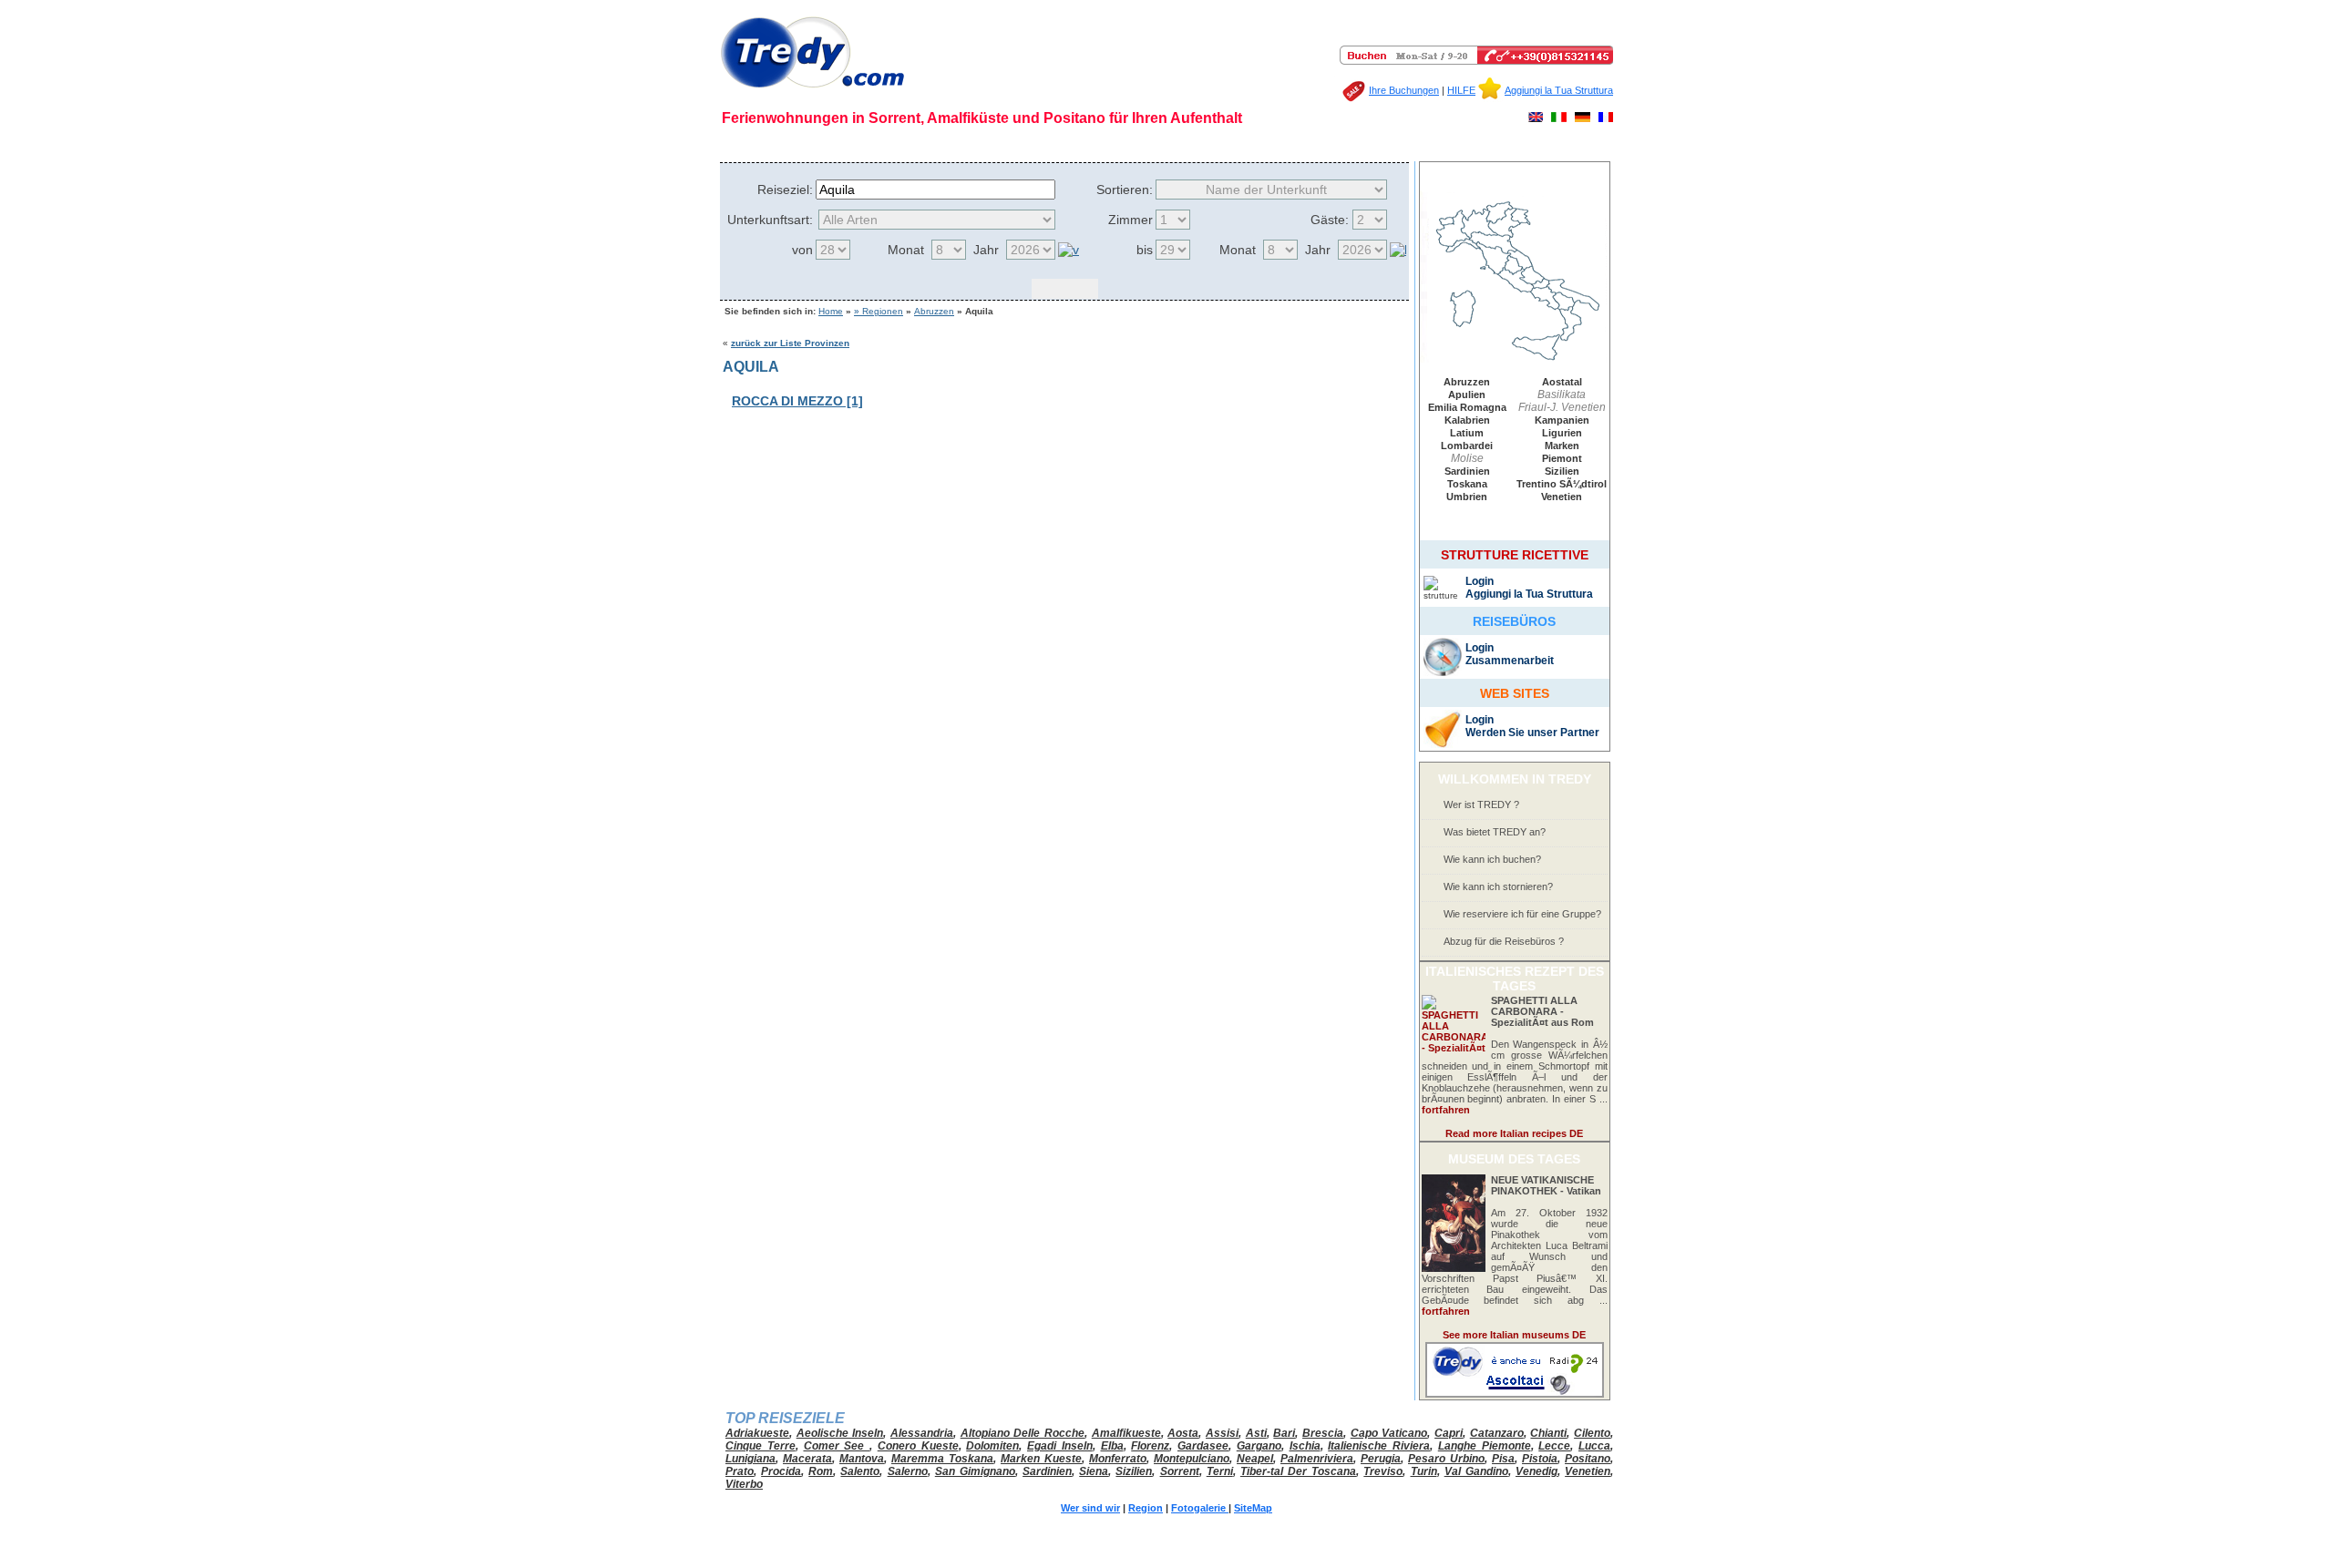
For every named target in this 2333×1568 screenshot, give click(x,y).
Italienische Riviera (1379, 1446)
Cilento (1592, 1433)
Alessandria (922, 1433)
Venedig (1536, 1471)
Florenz (1150, 1446)
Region (964, 144)
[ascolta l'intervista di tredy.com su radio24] (1515, 1394)
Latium (1467, 433)
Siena (1094, 1471)
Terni (1220, 1471)
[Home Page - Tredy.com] (812, 88)
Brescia (1323, 1433)
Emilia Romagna (1467, 407)
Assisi (1222, 1433)
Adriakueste (757, 1433)
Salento (860, 1471)
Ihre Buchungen (1404, 90)
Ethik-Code (898, 144)
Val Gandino (1476, 1471)
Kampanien (1562, 420)
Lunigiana (750, 1459)
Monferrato (1118, 1459)
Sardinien (1467, 471)
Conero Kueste (918, 1446)
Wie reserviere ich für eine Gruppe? (1522, 914)
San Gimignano (975, 1471)
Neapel (1255, 1459)
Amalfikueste (1126, 1433)
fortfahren (1446, 1110)
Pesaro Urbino (1446, 1459)
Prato (740, 1471)
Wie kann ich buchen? (1492, 859)
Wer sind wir (829, 144)
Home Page (759, 144)
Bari (1284, 1433)
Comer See (837, 1446)
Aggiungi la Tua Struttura (1559, 90)
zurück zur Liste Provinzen (790, 343)
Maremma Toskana (942, 1459)
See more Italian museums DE (1514, 1335)
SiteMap (1178, 144)
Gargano (1259, 1446)
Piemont (1562, 458)
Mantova (862, 1459)
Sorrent (1180, 1471)
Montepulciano (1192, 1459)
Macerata (807, 1459)
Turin (1424, 1471)
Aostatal (1562, 382)
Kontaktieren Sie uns (1372, 144)
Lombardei (1467, 446)
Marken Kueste (1041, 1459)
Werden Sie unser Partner (1532, 733)
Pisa (1503, 1459)
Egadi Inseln (1060, 1446)
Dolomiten (992, 1446)
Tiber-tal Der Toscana (1298, 1471)
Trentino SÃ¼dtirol (1562, 484)
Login (1480, 581)
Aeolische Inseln (840, 1433)
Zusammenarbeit (1510, 661)
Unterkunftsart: (770, 220)
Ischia (1305, 1446)
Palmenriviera (1317, 1459)
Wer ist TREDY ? (1481, 804)
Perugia (1381, 1459)
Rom (821, 1471)
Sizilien (1562, 471)
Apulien (1467, 395)
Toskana (1467, 484)
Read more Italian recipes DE (1514, 1133)
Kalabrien (1467, 420)
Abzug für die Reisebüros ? (1504, 941)
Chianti (1548, 1433)
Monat (906, 250)
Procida (781, 1471)
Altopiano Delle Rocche (1023, 1433)
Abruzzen (934, 311)
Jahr (986, 250)
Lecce (1554, 1446)
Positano (1588, 1459)
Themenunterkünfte (1259, 144)
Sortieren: (1125, 190)
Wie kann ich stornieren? (1498, 886)
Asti (1256, 1433)
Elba (1112, 1446)
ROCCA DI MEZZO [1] (797, 401)
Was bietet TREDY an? (1495, 832)
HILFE (1461, 90)
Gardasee (1203, 1446)
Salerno (908, 1471)
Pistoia (1540, 1459)
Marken (1562, 446)
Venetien (1562, 497)
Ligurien (1562, 433)
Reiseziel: (785, 190)
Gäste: (1330, 220)
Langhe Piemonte (1485, 1446)
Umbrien (1467, 497)
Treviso (1383, 1471)
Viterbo (744, 1484)
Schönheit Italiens (1103, 144)
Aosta (1183, 1433)
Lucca (1594, 1446)
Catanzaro (1497, 1433)
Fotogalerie (1021, 144)
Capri (1449, 1433)
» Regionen (879, 311)
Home (831, 311)
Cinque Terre (761, 1446)
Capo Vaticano (1389, 1433)
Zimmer (1131, 220)
